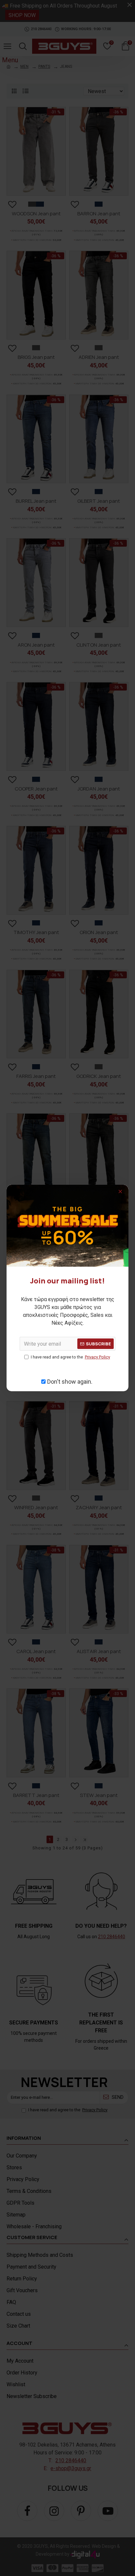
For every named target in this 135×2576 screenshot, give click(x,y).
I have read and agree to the (70, 1357)
